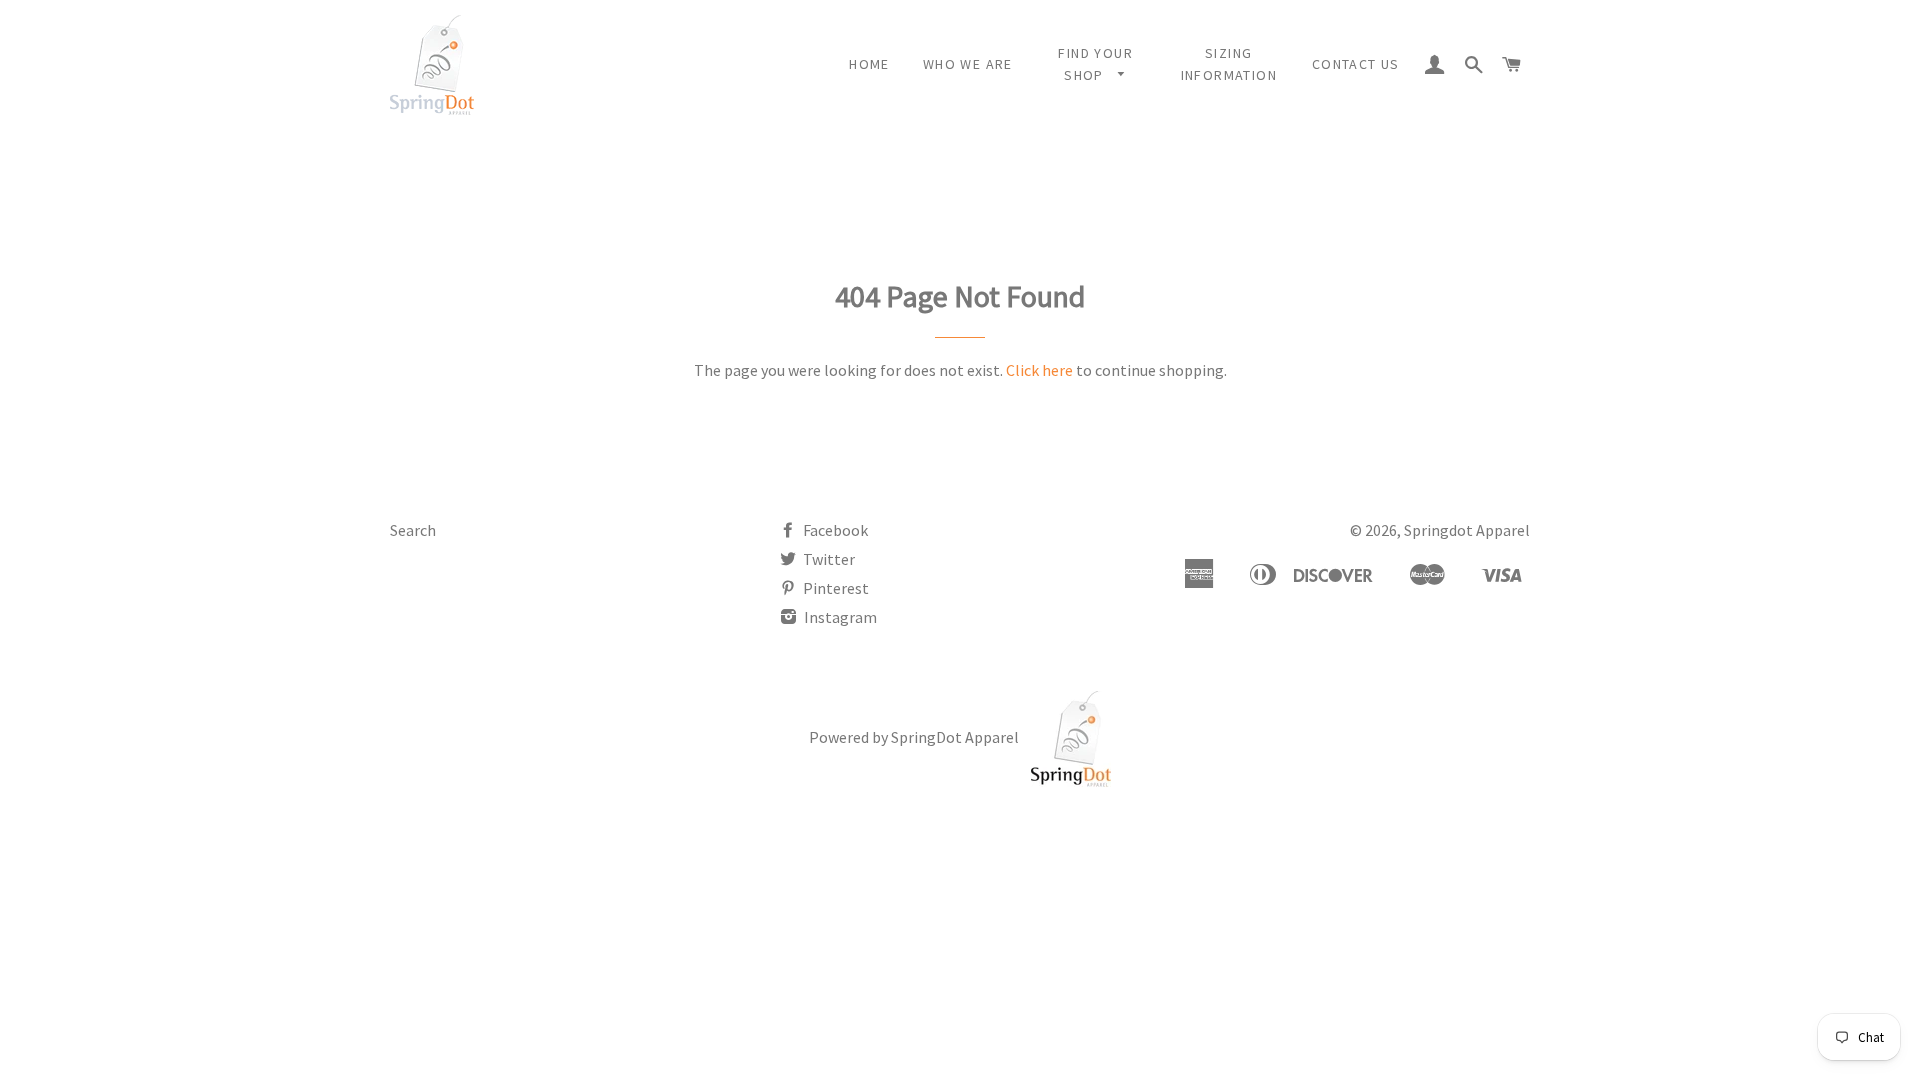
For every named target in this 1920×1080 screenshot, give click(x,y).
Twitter (827, 559)
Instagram (839, 617)
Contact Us (1356, 64)
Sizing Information (1229, 64)
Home (869, 64)
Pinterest (834, 588)
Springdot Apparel (1467, 530)
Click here (1039, 370)
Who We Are (968, 64)
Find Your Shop (1095, 64)
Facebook (834, 530)
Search (413, 530)
